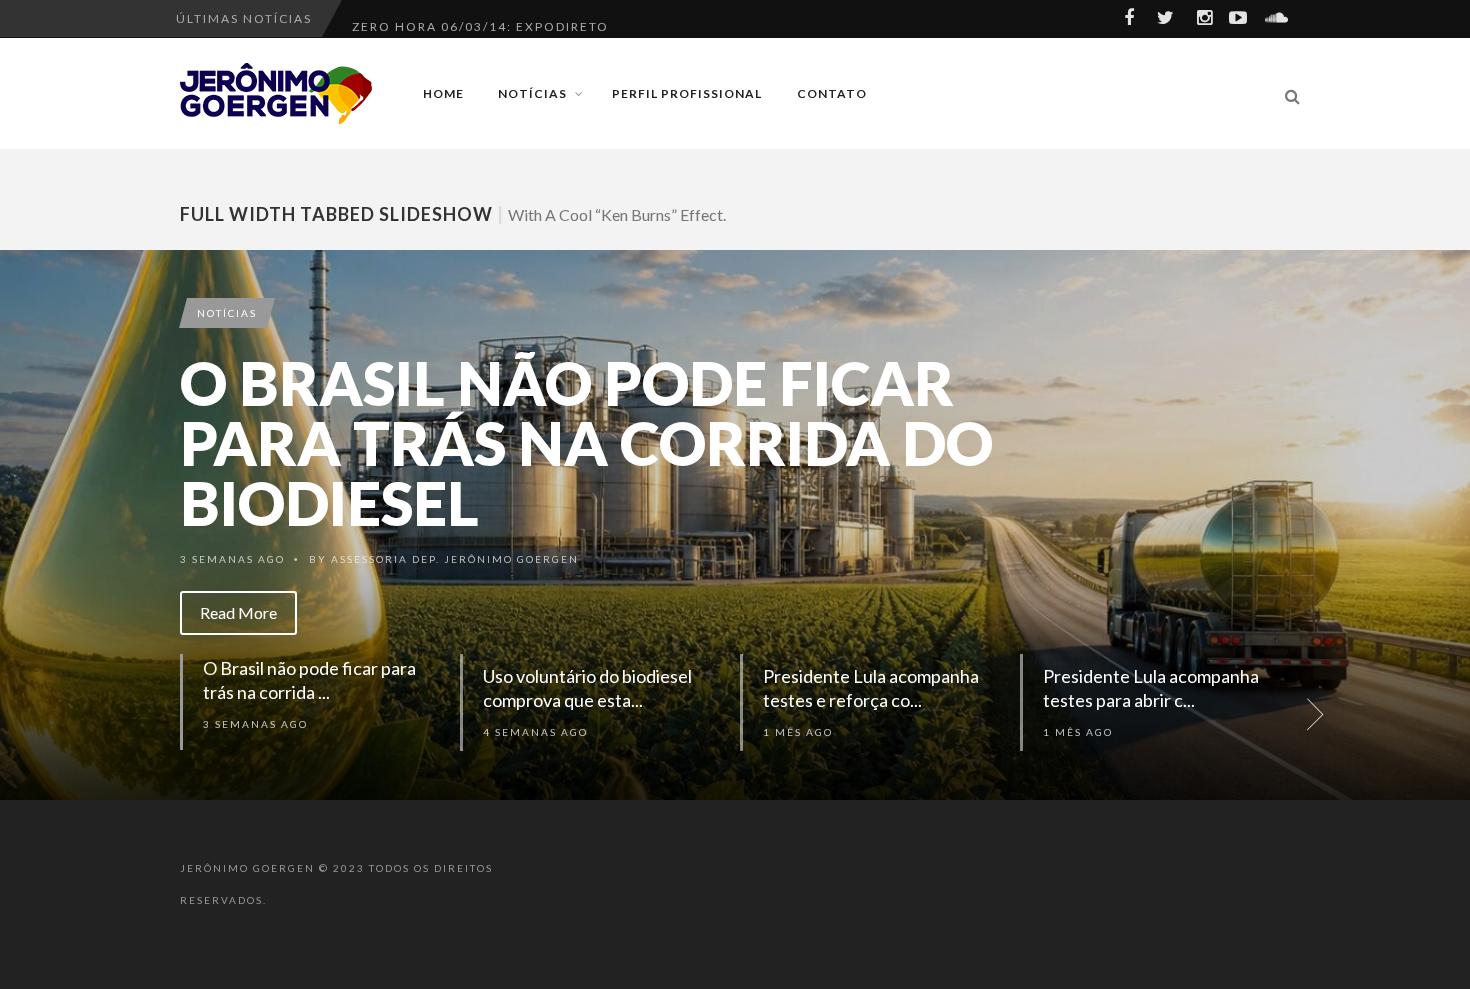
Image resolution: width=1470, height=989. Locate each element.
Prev (25, 525)
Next (1445, 525)
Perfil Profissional (687, 93)
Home (443, 93)
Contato (832, 93)
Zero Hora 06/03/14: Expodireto (480, 18)
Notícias (532, 93)
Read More (238, 612)
